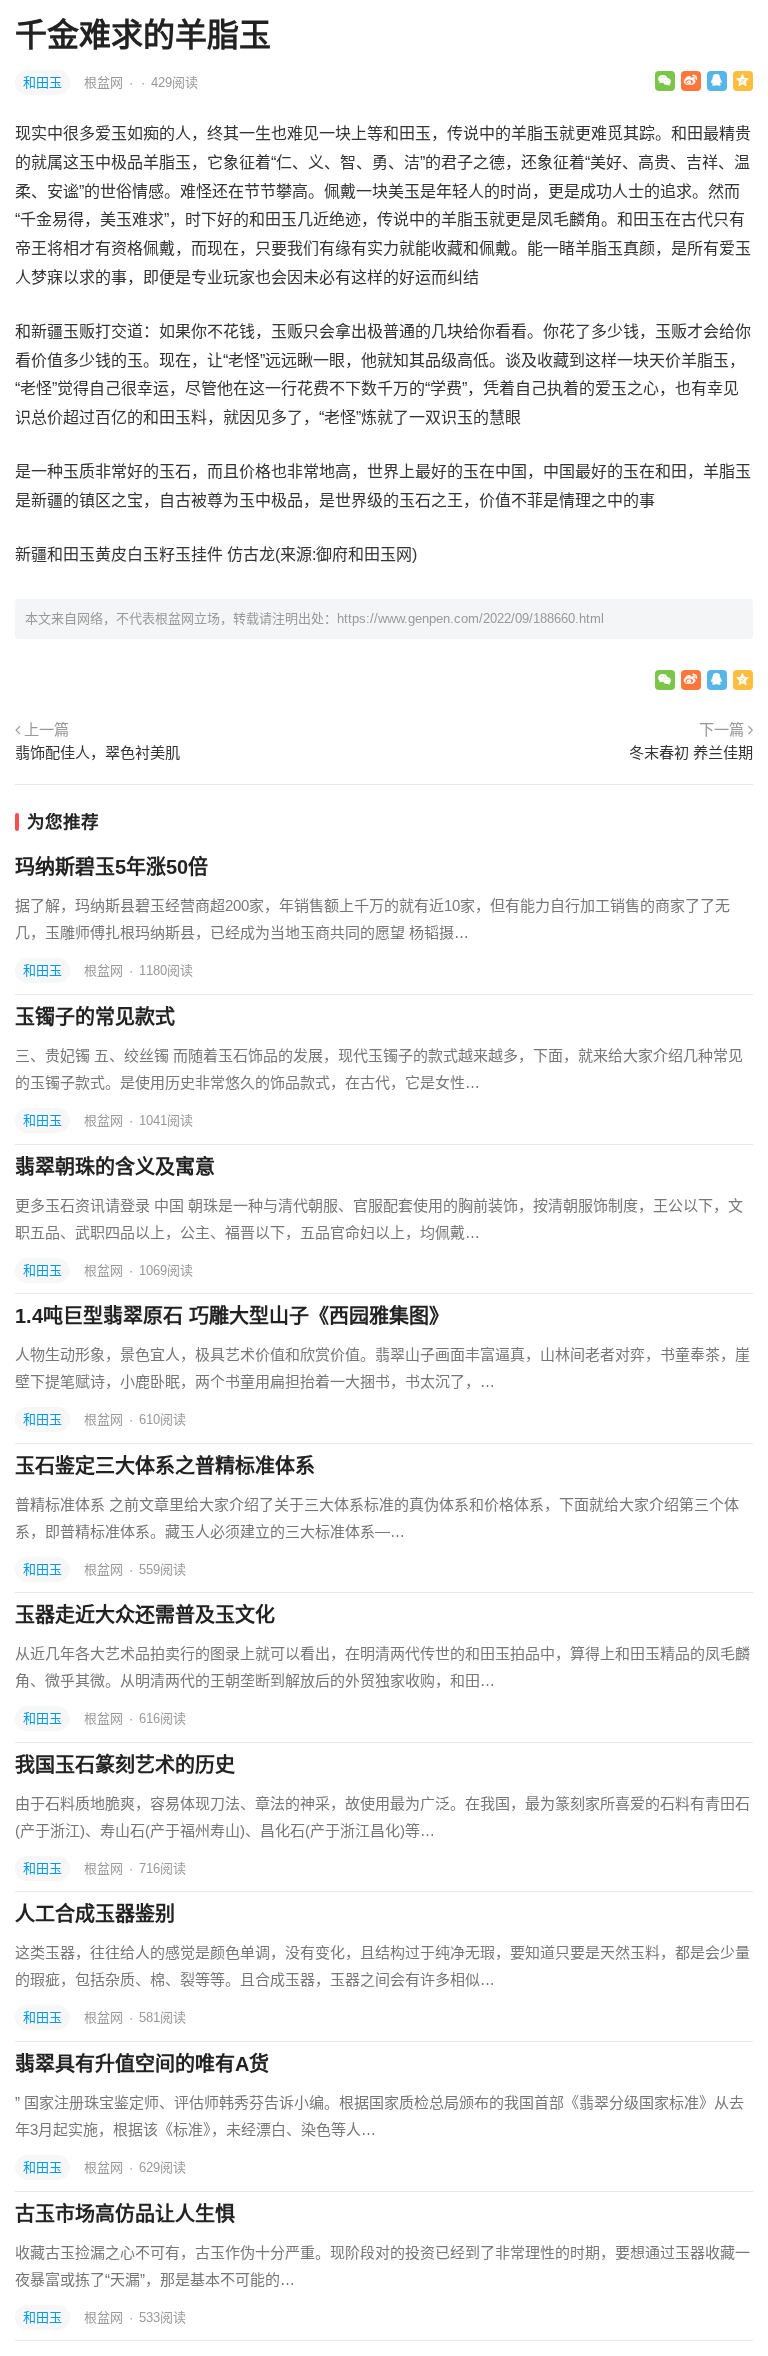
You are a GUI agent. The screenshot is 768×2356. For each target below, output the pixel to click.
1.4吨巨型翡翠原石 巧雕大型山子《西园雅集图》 (232, 1316)
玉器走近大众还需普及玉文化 (145, 1615)
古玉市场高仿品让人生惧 (125, 2214)
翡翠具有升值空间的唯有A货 (142, 2064)
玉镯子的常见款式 (95, 1017)
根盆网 (105, 82)
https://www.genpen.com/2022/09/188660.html (470, 618)
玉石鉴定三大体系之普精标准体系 (165, 1466)
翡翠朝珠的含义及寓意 (115, 1167)
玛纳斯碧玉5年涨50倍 (111, 867)
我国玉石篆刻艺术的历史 (125, 1765)
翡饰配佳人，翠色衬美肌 (97, 752)
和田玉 (42, 82)
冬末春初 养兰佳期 (691, 752)
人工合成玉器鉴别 (95, 1914)
